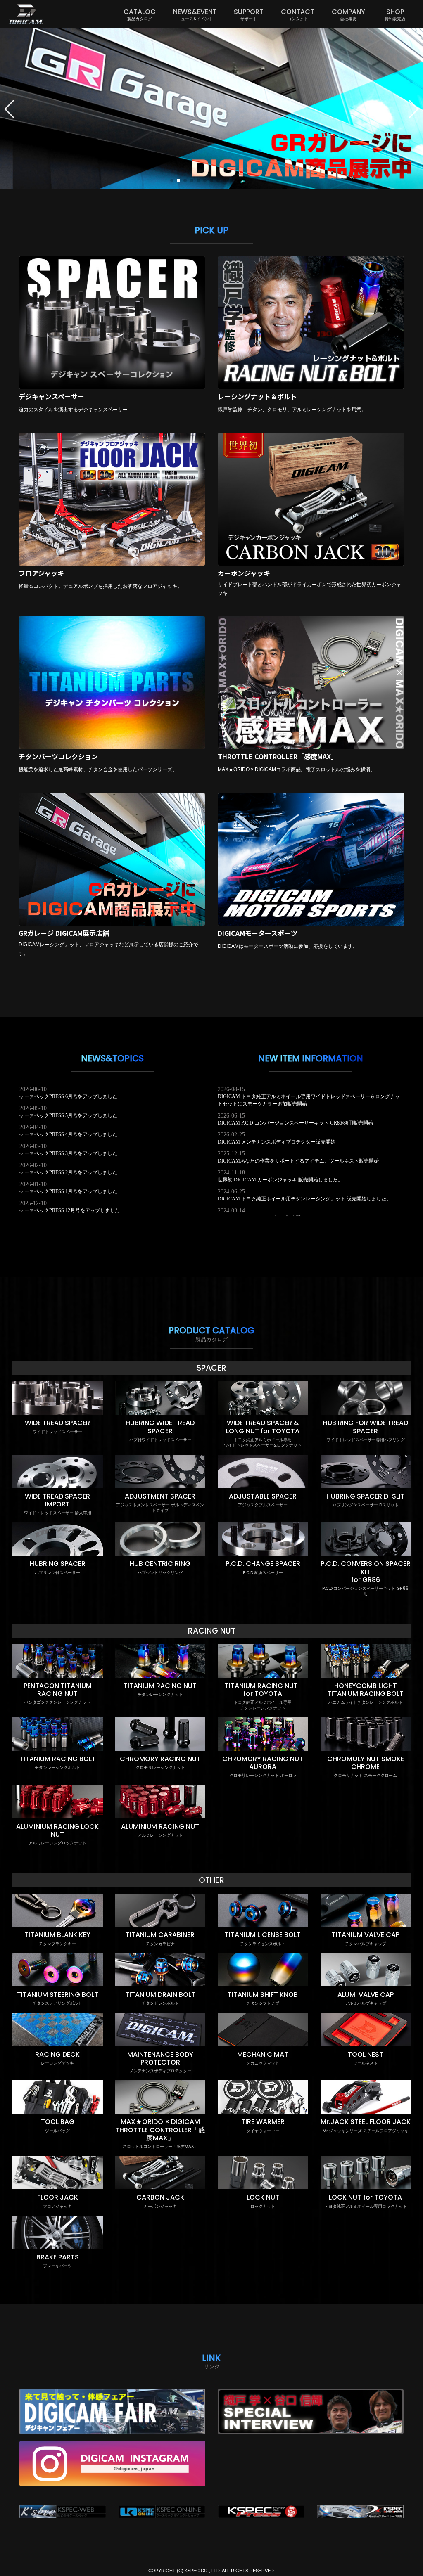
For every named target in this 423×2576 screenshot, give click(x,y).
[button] (10, 109)
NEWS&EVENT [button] (195, 14)
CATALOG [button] (140, 14)
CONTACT (298, 14)
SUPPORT (249, 14)
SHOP (395, 14)
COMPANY (348, 14)
